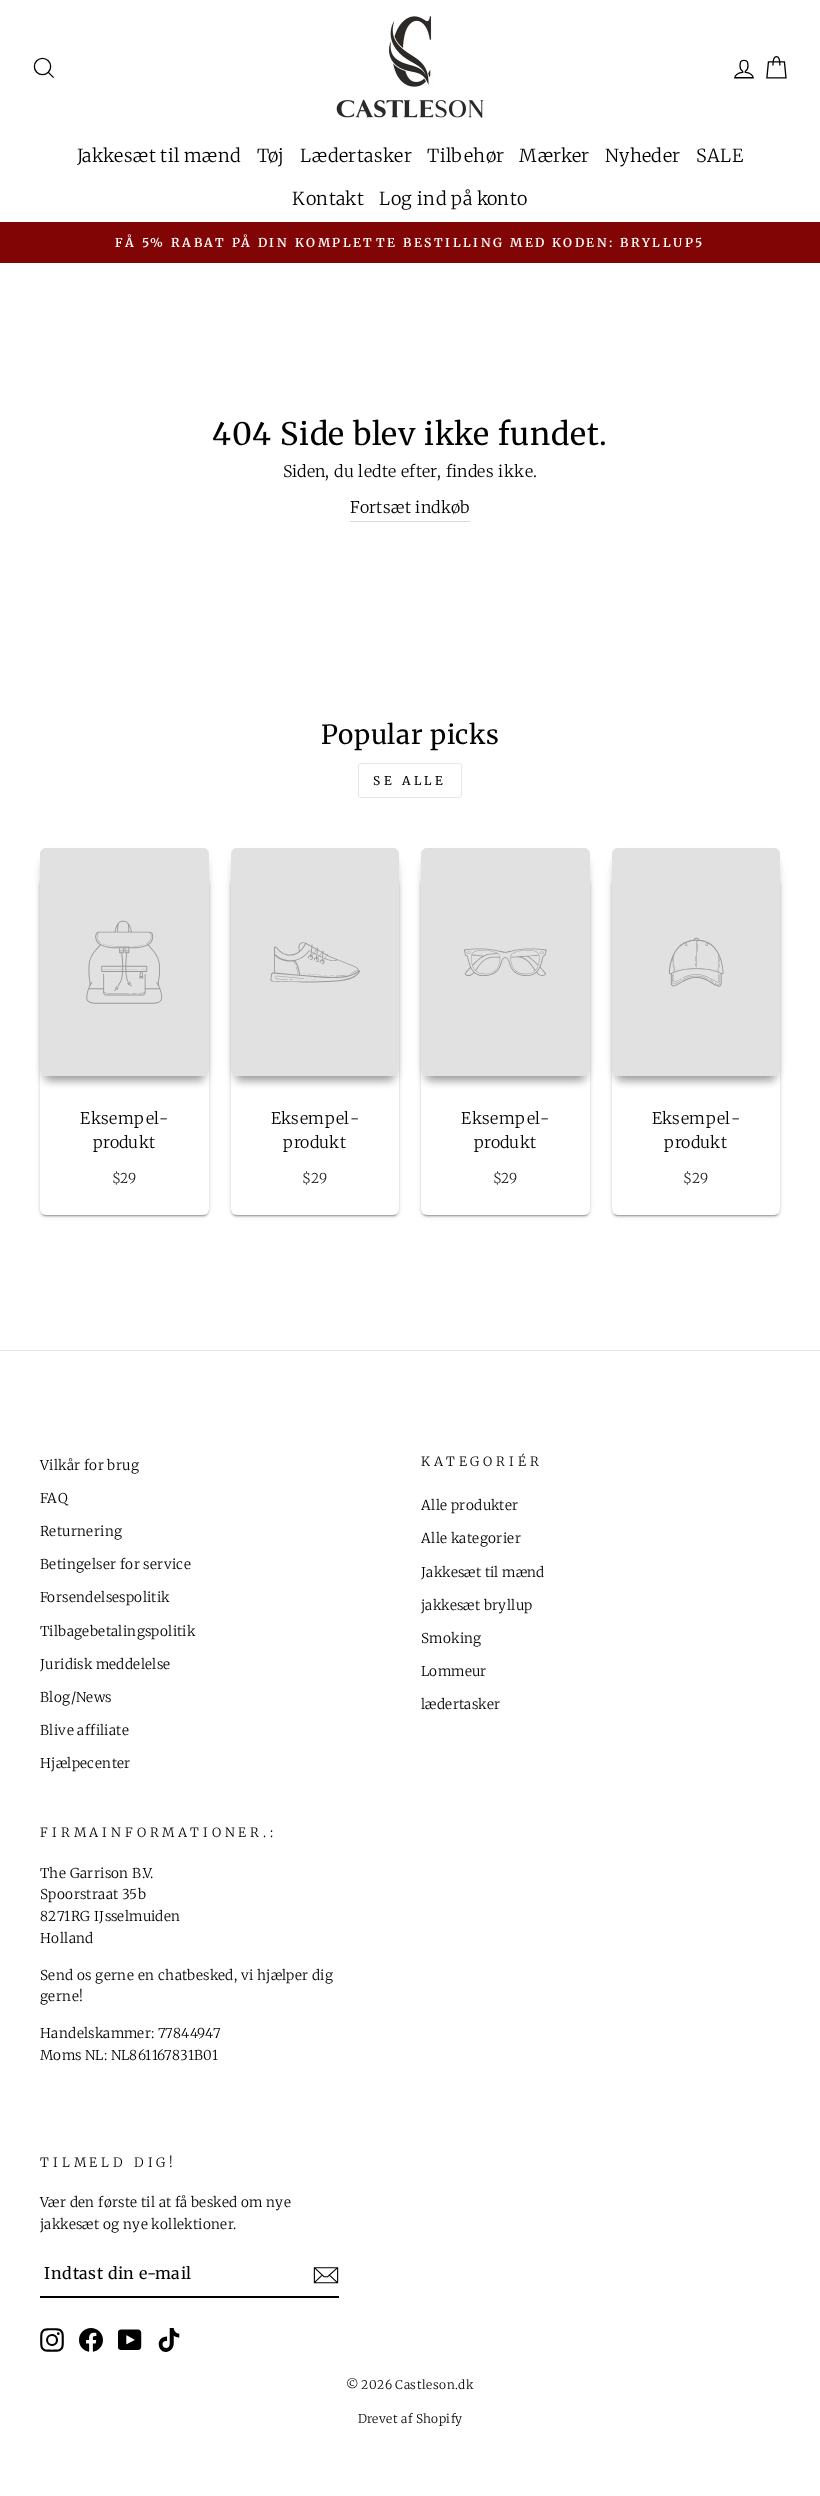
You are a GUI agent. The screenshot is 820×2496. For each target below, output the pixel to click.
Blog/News (76, 1697)
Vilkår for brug (89, 1465)
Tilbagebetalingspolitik (117, 1631)
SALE (720, 155)
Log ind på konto (453, 198)
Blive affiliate (84, 1730)
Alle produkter (470, 1505)
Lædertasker (356, 155)
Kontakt (328, 198)
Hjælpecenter (85, 1763)
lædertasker (460, 1704)
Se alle (409, 780)
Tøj (271, 155)
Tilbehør (465, 155)
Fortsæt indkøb (410, 507)
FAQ (54, 1498)
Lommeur (454, 1671)
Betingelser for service (115, 1564)
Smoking (451, 1638)
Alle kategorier (471, 1538)
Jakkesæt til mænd (159, 155)
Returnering (81, 1531)
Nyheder (643, 155)
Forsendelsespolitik (105, 1597)
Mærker (554, 155)
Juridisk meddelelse (105, 1664)
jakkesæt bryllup (476, 1605)
